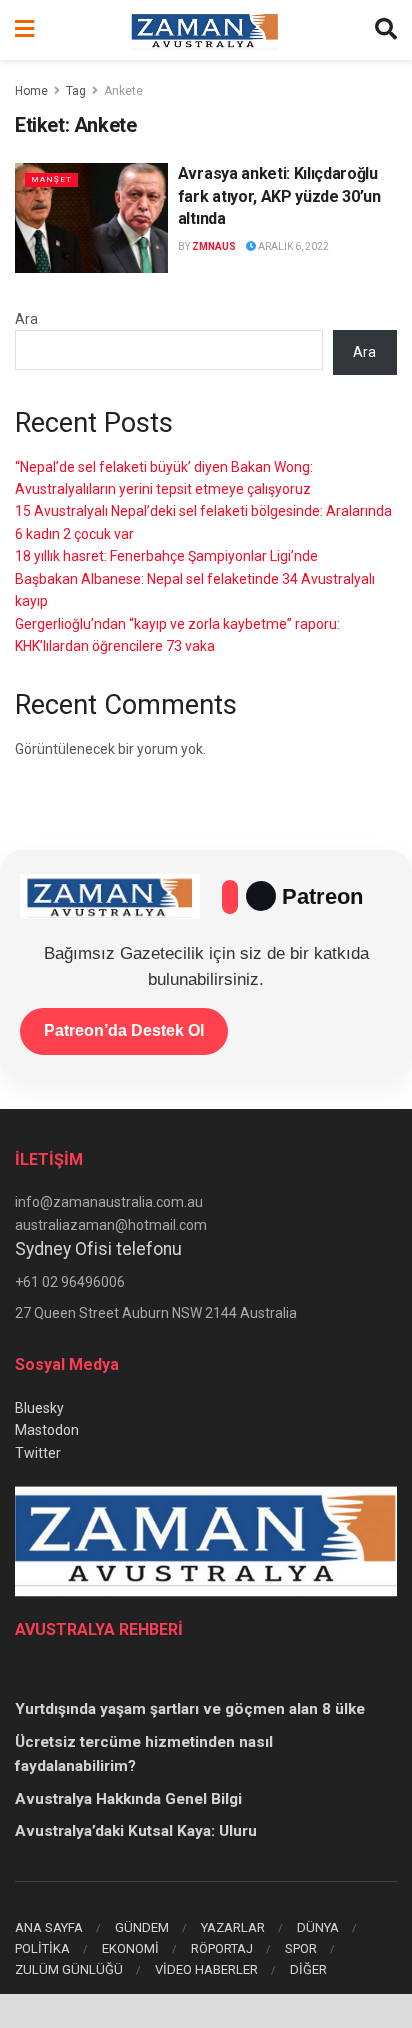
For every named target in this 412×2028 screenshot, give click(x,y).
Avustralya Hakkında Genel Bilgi (128, 1799)
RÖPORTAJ (222, 1948)
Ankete (123, 91)
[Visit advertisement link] (206, 2011)
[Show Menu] (24, 30)
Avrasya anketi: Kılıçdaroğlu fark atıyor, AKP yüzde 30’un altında (279, 196)
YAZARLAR (233, 1927)
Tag (76, 91)
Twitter (38, 1453)
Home (31, 91)
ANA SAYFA (49, 1927)
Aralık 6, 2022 (292, 246)
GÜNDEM (142, 1927)
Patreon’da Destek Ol (124, 1030)
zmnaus (214, 246)
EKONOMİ (130, 1948)
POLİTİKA (42, 1948)
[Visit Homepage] (205, 30)
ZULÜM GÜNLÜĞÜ (69, 1969)
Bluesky (39, 1408)
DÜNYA (318, 1927)
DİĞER (308, 1969)
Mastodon (47, 1430)
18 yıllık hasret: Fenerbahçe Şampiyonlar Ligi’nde (166, 556)
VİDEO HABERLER (206, 1969)
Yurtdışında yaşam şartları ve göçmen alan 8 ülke (190, 1709)
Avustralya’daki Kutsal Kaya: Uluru (136, 1831)
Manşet (51, 179)
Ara (26, 319)
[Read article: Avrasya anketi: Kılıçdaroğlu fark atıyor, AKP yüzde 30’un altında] (91, 217)
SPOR (301, 1948)
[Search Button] (386, 30)
